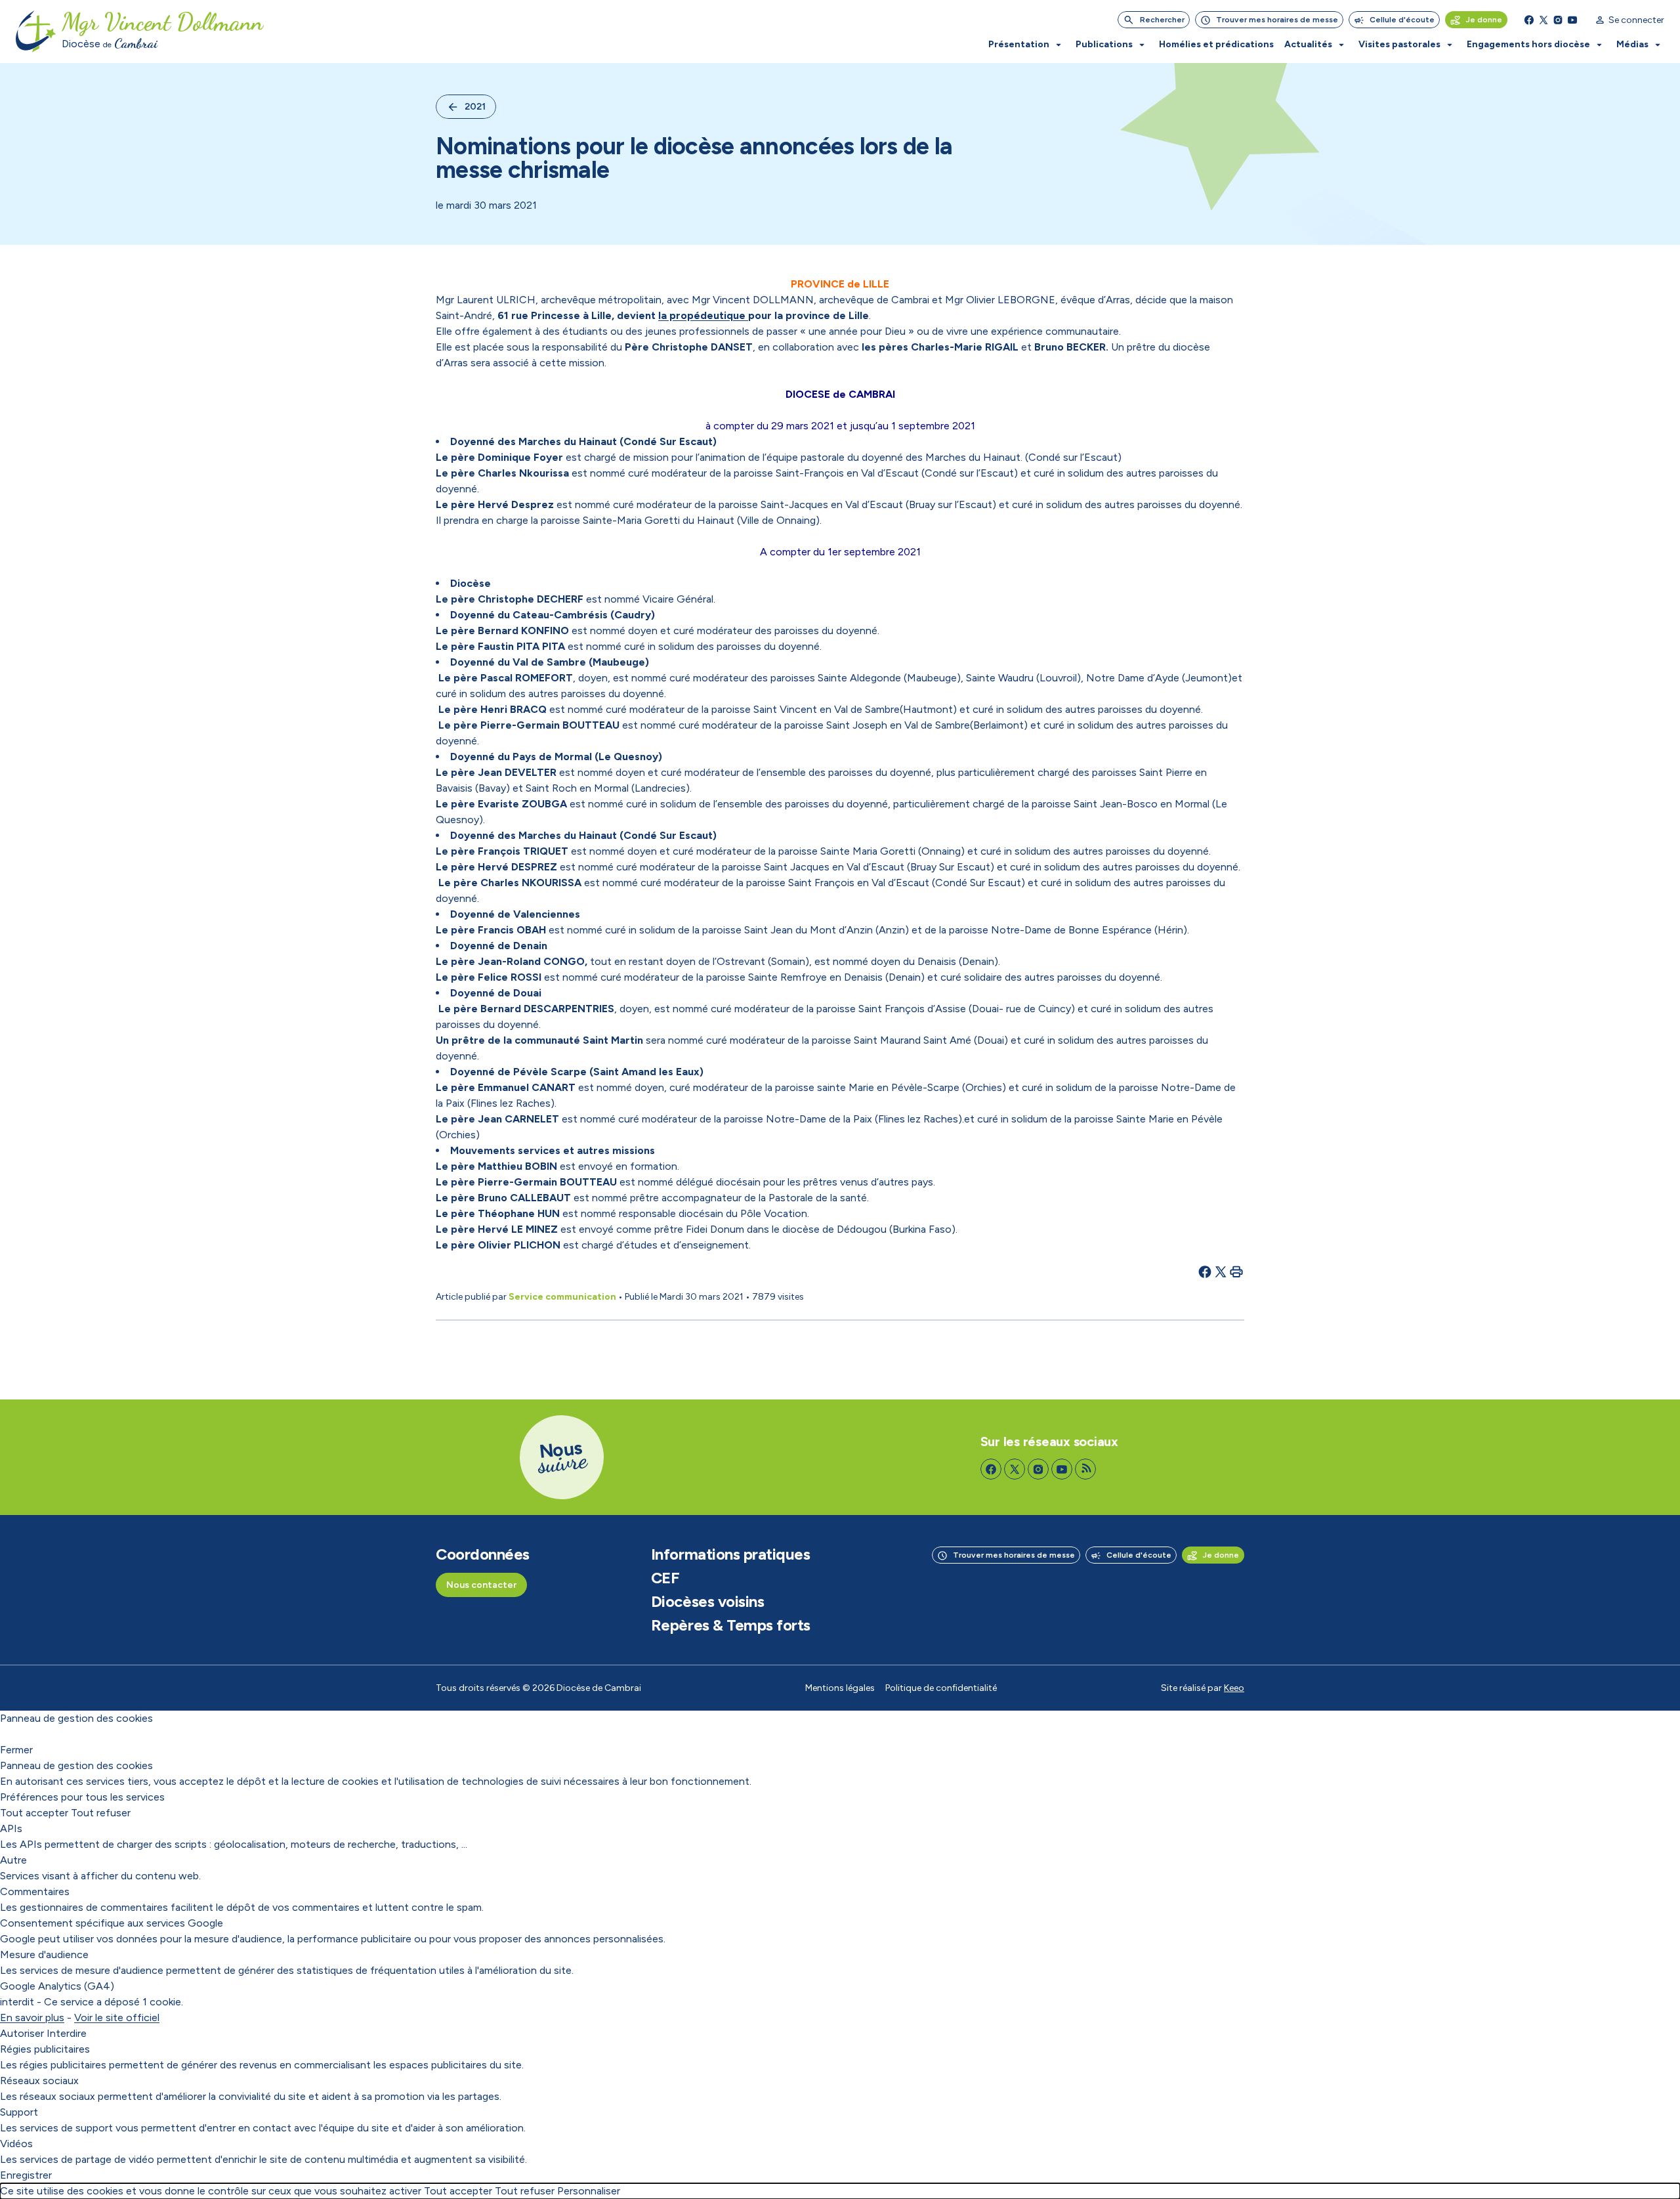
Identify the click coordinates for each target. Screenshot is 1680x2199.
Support (19, 2112)
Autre (13, 1860)
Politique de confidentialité (941, 1688)
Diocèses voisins (707, 1602)
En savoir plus (32, 2018)
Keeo (1234, 1688)
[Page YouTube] (1572, 20)
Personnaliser (589, 2191)
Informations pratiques (730, 1554)
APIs (11, 1828)
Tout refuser (101, 1813)
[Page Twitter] (1543, 20)
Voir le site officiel (117, 2018)
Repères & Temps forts (731, 1625)
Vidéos (16, 2144)
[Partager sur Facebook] (1205, 1271)
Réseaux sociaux (39, 2081)
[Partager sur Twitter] (1221, 1271)
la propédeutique (703, 315)
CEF (665, 1578)
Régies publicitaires (45, 2049)
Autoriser (22, 2033)
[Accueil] (36, 32)
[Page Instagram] (1558, 20)
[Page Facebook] (1529, 20)
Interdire (67, 2033)
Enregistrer (26, 2175)
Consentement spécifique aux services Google (112, 1923)
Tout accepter (34, 1813)
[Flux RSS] (1085, 1469)
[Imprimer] (1236, 1271)
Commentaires (35, 1891)
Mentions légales (840, 1688)
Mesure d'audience (44, 1954)
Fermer (16, 1750)
